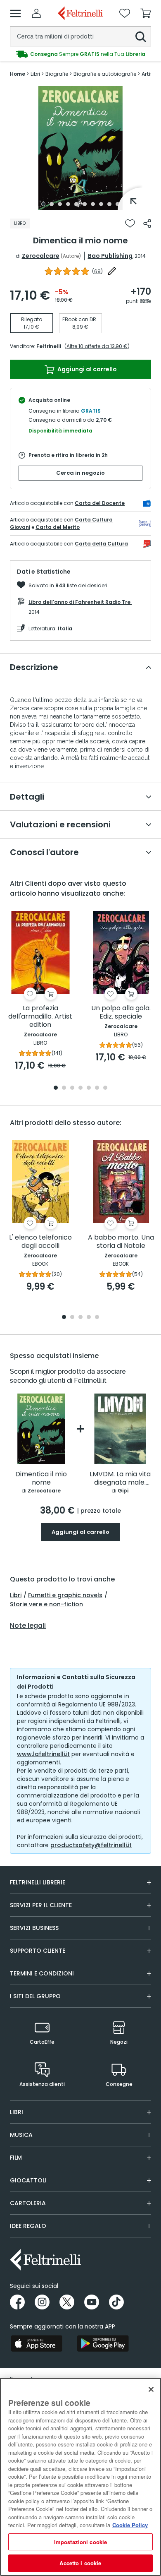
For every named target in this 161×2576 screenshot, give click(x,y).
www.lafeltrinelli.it (43, 1754)
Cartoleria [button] (28, 2203)
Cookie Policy (130, 2525)
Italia (65, 628)
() (97, 271)
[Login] (36, 13)
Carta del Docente (100, 503)
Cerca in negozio (80, 473)
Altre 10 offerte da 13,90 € (97, 346)
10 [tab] (118, 204)
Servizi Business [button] (34, 1928)
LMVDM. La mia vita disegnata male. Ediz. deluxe (120, 1479)
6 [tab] (85, 204)
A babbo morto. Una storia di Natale (121, 1242)
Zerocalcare (41, 256)
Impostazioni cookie (80, 2542)
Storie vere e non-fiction (46, 1604)
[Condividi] (147, 223)
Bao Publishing (110, 256)
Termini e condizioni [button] (42, 1973)
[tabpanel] (80, 148)
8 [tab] (101, 204)
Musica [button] (21, 2135)
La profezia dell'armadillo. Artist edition (40, 1017)
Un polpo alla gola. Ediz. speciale (121, 1013)
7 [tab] (93, 204)
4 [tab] (68, 204)
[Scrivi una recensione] (112, 271)
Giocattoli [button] (28, 2180)
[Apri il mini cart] (146, 13)
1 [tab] (43, 204)
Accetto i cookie (80, 2563)
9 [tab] (109, 204)
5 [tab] (76, 204)
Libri (16, 1595)
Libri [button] (17, 2112)
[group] (80, 54)
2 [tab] (52, 204)
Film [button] (16, 2158)
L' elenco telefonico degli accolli (40, 1242)
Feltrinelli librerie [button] (38, 1882)
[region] (80, 2477)
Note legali (28, 1626)
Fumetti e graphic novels (65, 1595)
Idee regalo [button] (28, 2226)
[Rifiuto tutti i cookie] (151, 2389)
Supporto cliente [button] (38, 1951)
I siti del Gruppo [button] (35, 1996)
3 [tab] (60, 204)
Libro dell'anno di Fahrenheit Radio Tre (80, 602)
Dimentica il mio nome (41, 1479)
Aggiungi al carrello (86, 369)
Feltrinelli (49, 346)
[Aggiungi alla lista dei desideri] (130, 223)
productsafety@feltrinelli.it (91, 1845)
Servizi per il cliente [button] (41, 1905)
